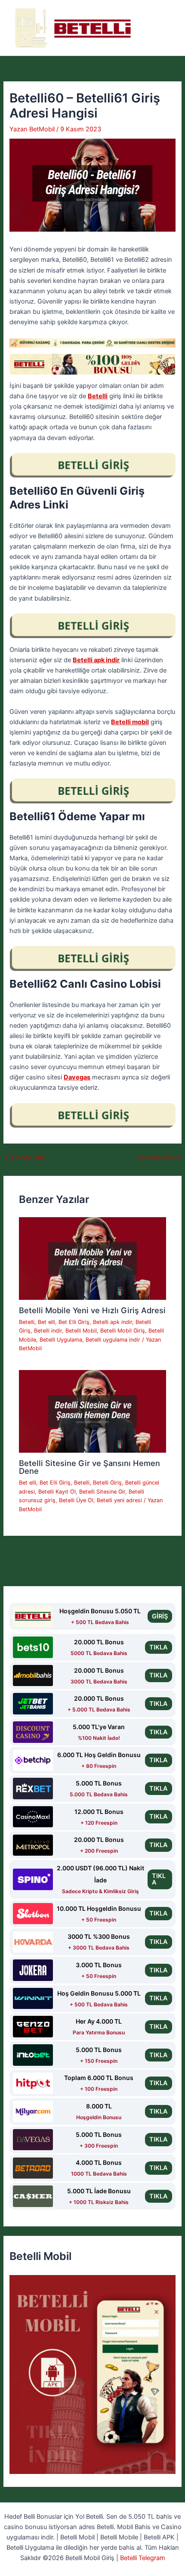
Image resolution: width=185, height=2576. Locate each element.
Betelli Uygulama (61, 1340)
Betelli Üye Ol (76, 1500)
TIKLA (159, 1647)
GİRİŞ (160, 1616)
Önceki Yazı (25, 1158)
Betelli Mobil (81, 1331)
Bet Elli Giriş (74, 1322)
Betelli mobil (130, 722)
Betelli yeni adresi (119, 1500)
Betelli (98, 396)
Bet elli (46, 1322)
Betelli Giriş (107, 1483)
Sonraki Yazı (159, 1158)
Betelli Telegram (143, 2558)
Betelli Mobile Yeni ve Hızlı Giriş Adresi (92, 1310)
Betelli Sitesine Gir (102, 1492)
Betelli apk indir (96, 660)
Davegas (77, 1077)
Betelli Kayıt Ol (57, 1492)
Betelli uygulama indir (113, 1340)
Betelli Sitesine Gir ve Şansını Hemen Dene (89, 1467)
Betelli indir (48, 1331)
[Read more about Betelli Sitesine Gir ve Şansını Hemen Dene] (92, 1411)
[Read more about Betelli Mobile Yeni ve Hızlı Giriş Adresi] (92, 1258)
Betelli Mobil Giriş (123, 1331)
